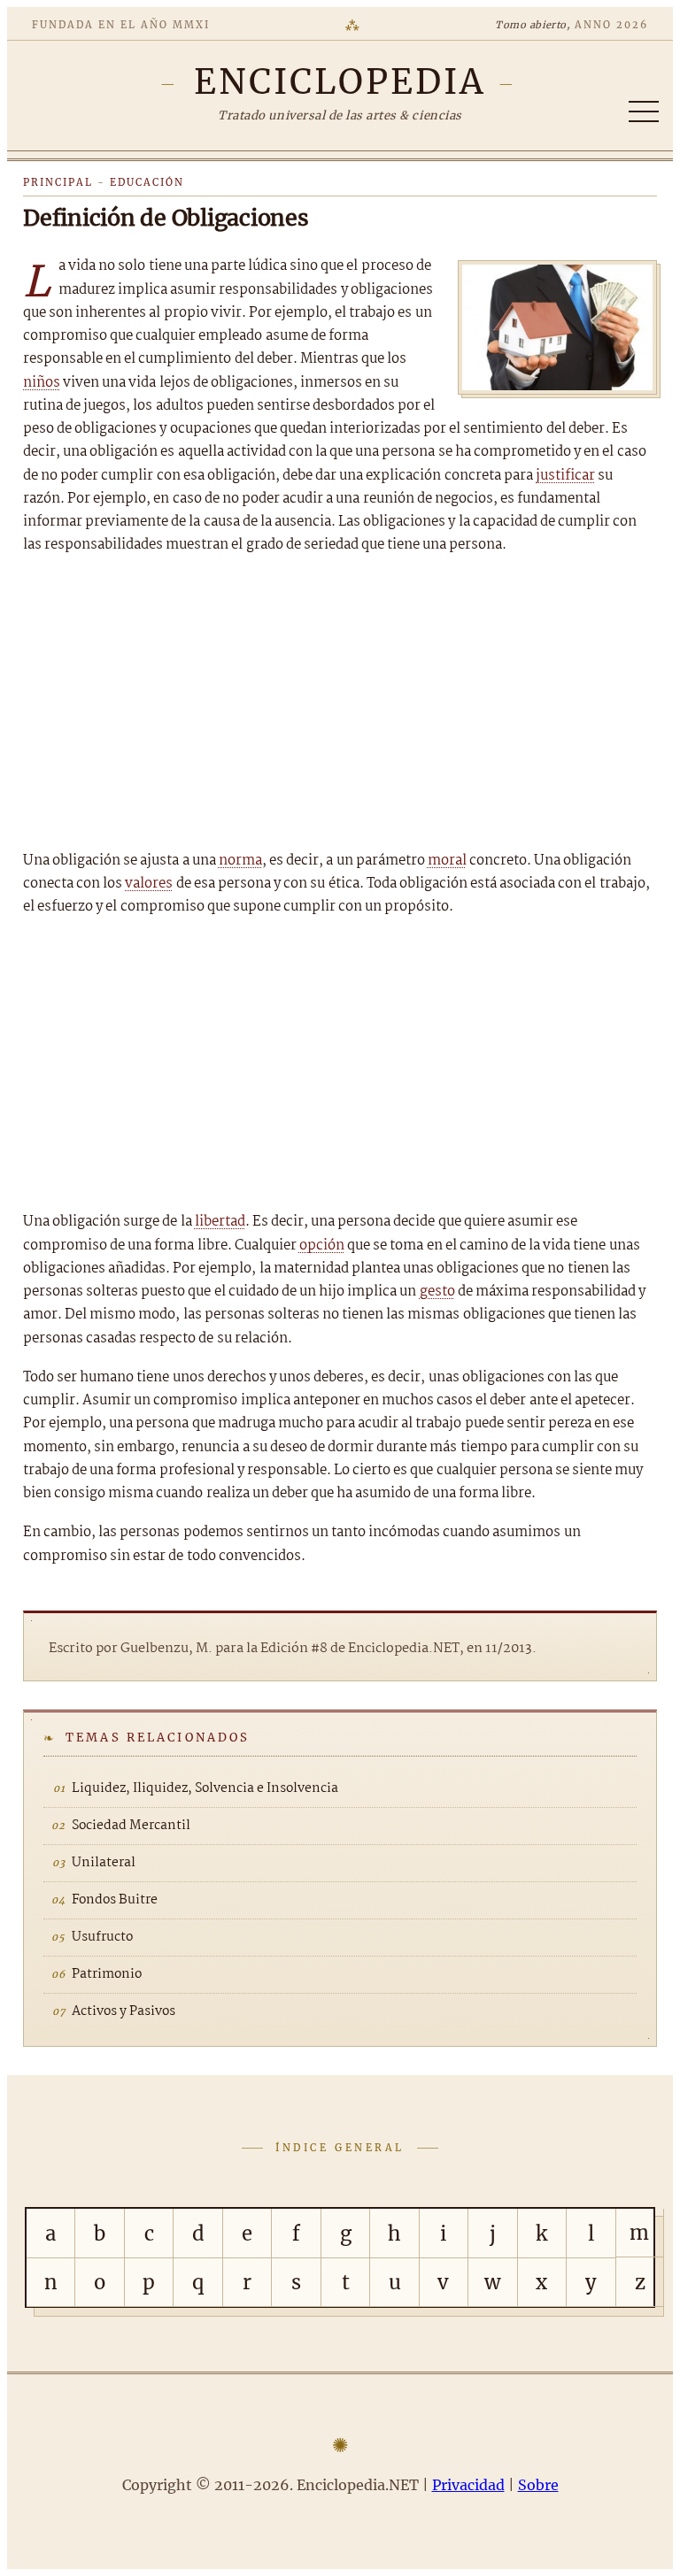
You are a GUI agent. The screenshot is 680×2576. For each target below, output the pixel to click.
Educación (147, 182)
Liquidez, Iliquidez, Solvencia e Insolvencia (205, 1788)
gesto (437, 1292)
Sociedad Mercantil (131, 1826)
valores (149, 884)
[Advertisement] (340, 704)
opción (322, 1246)
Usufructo (102, 1937)
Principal (58, 182)
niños (42, 383)
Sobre (538, 2485)
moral (447, 861)
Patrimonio (107, 1974)
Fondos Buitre (115, 1900)
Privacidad (468, 2485)
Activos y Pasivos (124, 2011)
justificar (565, 476)
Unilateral (104, 1863)
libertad (220, 1222)
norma (240, 861)
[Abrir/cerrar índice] (644, 111)
